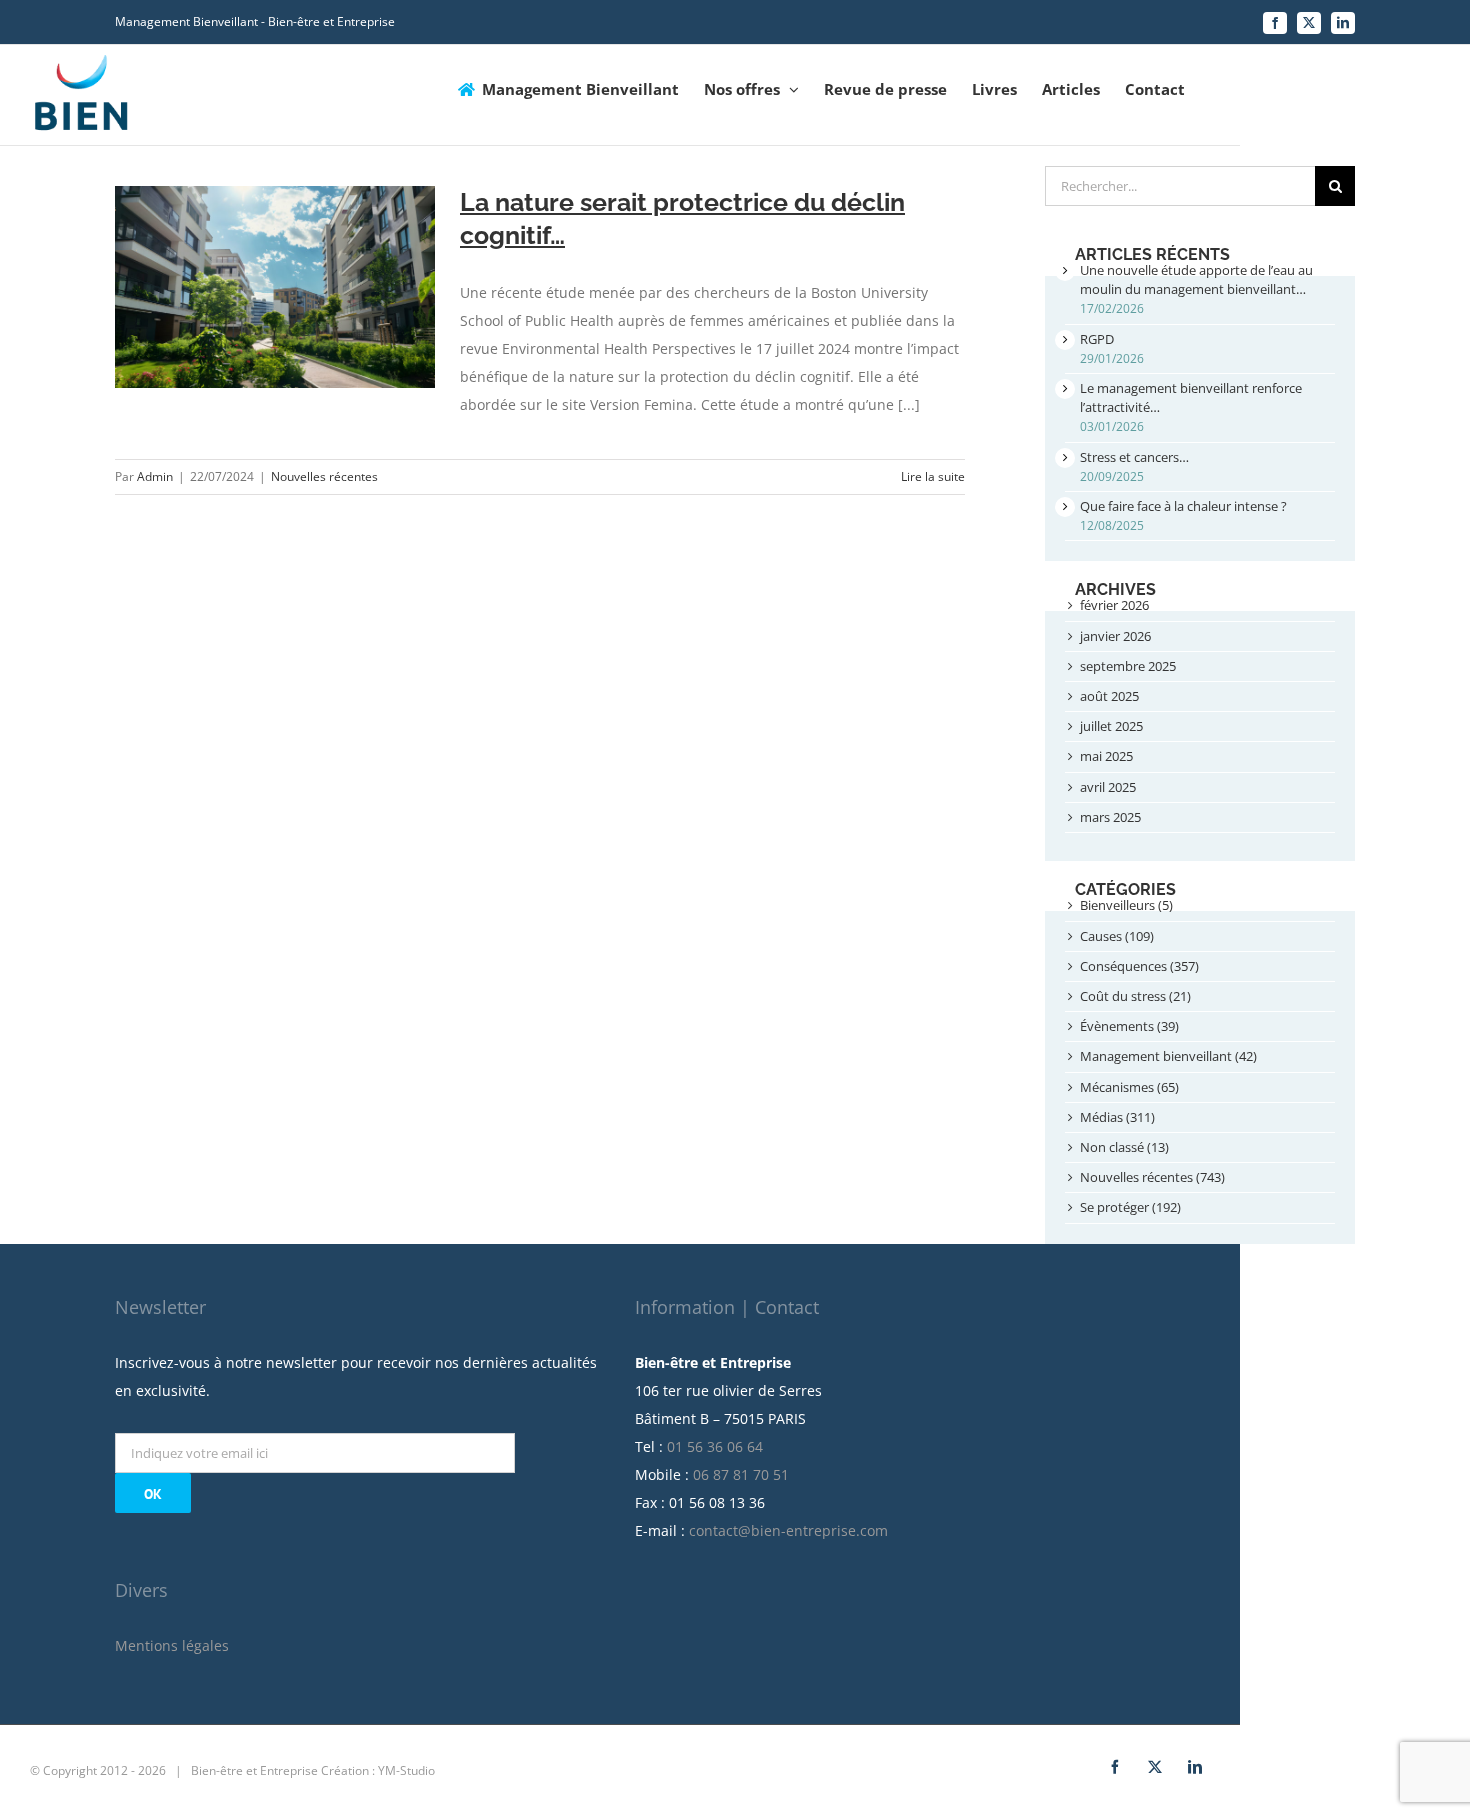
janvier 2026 (1115, 636)
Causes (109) (1117, 936)
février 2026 (1114, 605)
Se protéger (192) (1130, 1207)
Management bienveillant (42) (1168, 1056)
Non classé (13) (1124, 1147)
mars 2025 (1110, 817)
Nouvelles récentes (324, 476)
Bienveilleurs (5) (1126, 905)
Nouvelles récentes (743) (1152, 1177)
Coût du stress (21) (1135, 996)
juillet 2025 (1111, 726)
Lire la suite (933, 476)
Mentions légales (172, 1645)
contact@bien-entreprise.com (788, 1530)
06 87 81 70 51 (741, 1474)
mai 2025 (1106, 756)
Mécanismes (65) (1129, 1087)
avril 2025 (1108, 787)
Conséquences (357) (1139, 966)
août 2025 (1109, 696)
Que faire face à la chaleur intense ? (1183, 506)
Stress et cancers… (1134, 457)
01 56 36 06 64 (715, 1446)
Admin (155, 476)
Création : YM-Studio (378, 1770)
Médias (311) (1117, 1117)
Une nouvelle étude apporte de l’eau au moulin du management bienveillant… (1196, 279)
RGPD (1097, 339)
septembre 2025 (1128, 666)
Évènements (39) (1129, 1026)
